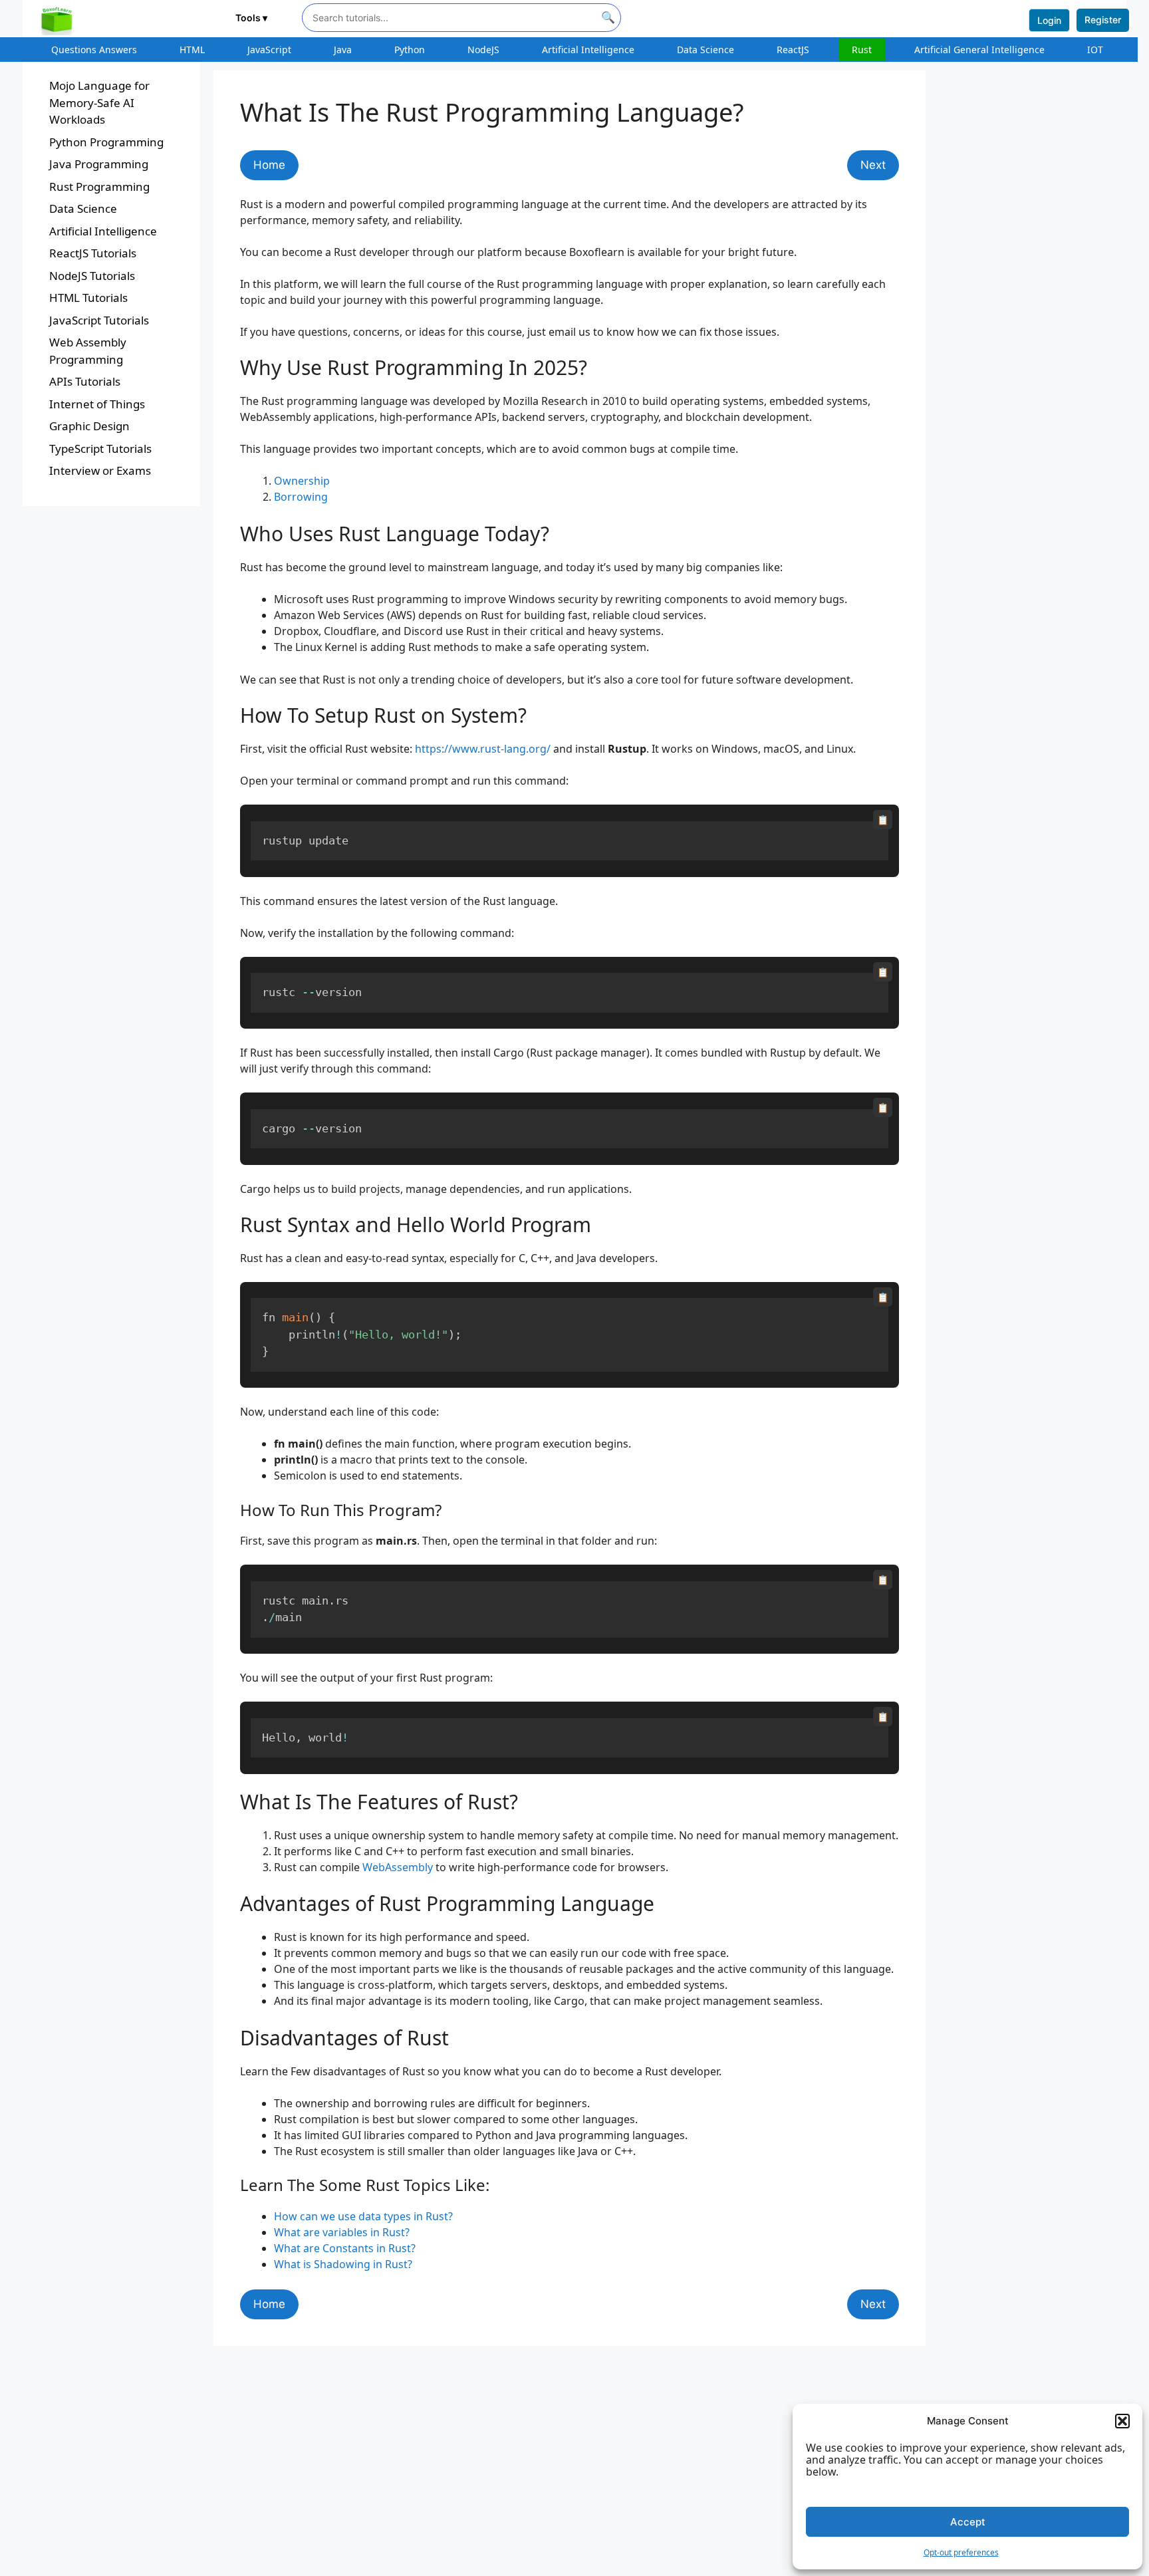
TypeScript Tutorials (100, 449)
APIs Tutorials (85, 381)
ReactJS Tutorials (93, 253)
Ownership (302, 481)
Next (873, 165)
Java (343, 50)
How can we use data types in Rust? (363, 2216)
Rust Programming (99, 187)
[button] (1122, 2421)
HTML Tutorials (88, 298)
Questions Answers (94, 50)
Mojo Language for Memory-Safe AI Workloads (99, 102)
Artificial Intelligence (588, 50)
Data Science (705, 50)
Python (410, 50)
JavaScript (269, 50)
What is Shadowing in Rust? (343, 2264)
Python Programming (106, 142)
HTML (192, 50)
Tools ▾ (251, 18)
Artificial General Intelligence (979, 50)
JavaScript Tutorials (99, 320)
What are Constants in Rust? (345, 2248)
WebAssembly (398, 1867)
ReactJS (793, 50)
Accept (968, 2522)
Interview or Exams (100, 470)
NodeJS (483, 50)
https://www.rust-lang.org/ (483, 749)
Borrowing (301, 497)
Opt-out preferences (961, 2552)
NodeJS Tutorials (92, 276)
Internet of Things (97, 404)
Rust (862, 50)
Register (1103, 20)
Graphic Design (89, 426)
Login (1049, 20)
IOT (1095, 50)
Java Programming (99, 164)
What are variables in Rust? (342, 2232)
